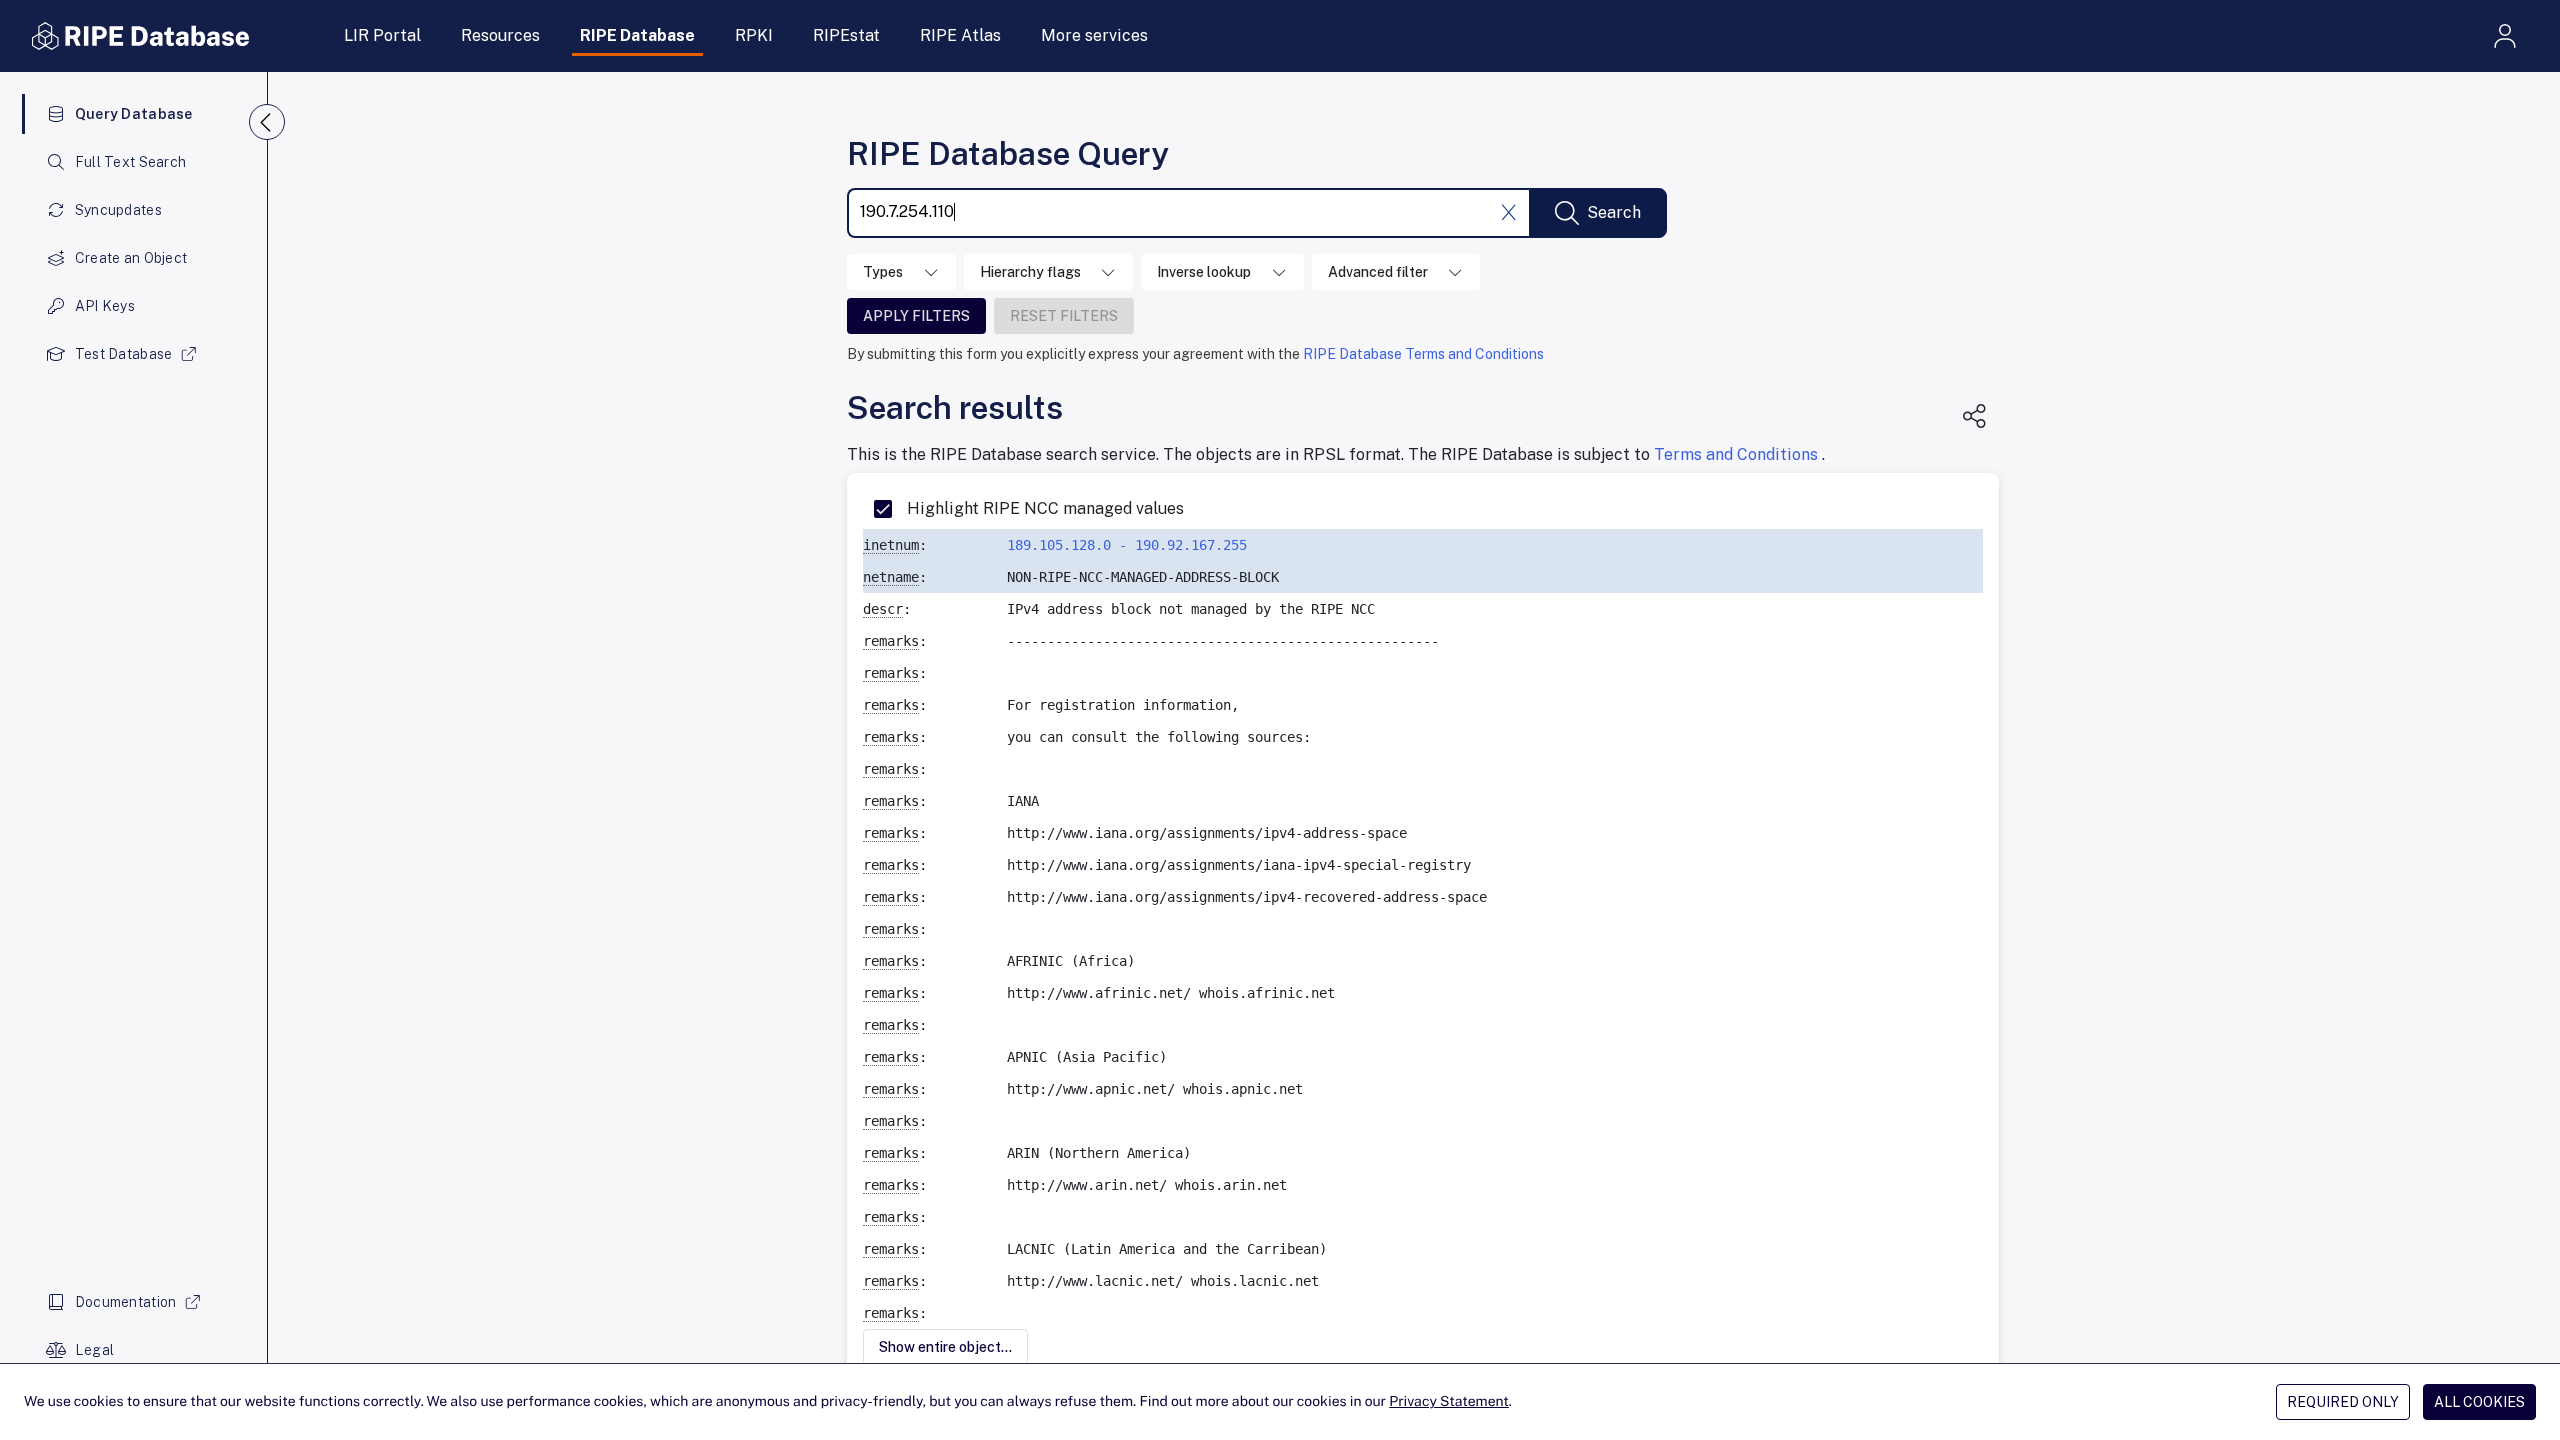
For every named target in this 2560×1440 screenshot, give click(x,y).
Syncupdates (118, 210)
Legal (94, 1350)
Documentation (126, 1302)
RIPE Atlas (960, 35)
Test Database (124, 354)
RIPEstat (846, 35)
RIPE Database (637, 35)
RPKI (754, 35)
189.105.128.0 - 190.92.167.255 (1127, 545)
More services (1094, 35)
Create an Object (131, 258)
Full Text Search (130, 162)
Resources (500, 35)
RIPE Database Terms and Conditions (1423, 354)
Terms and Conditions (1738, 454)
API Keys (105, 306)
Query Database (134, 114)
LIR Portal (382, 35)
